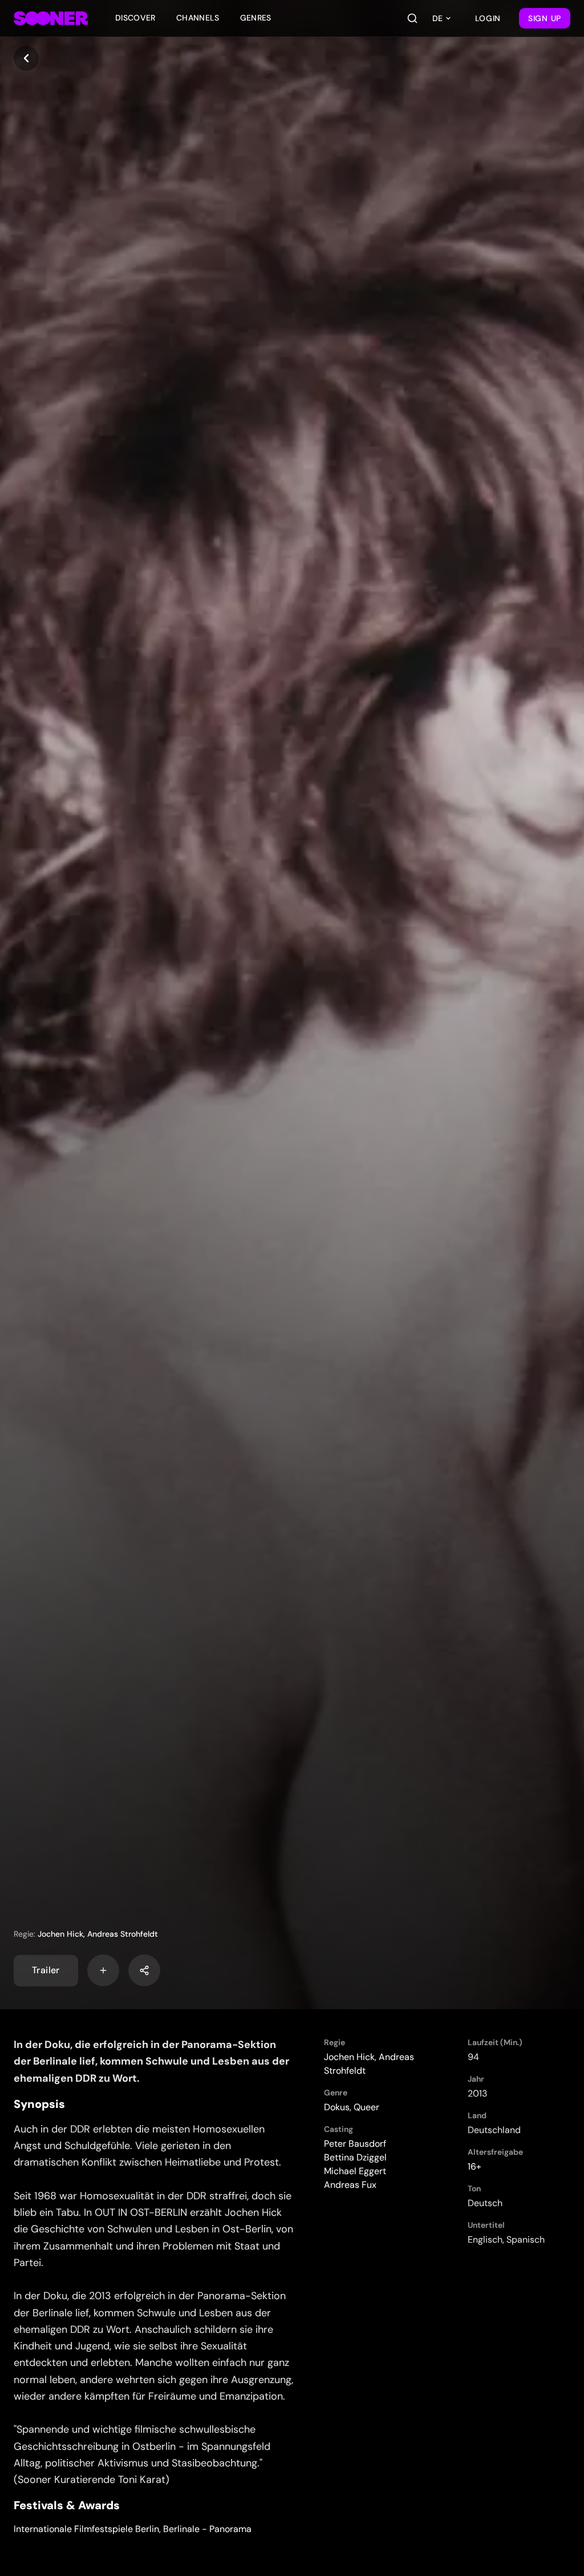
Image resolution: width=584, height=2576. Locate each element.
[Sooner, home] (51, 18)
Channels (198, 18)
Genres (256, 18)
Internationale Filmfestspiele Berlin (86, 2529)
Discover (135, 18)
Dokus (337, 2107)
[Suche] (412, 18)
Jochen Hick (60, 1934)
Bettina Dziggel (355, 2157)
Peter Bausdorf (355, 2144)
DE (437, 18)
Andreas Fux (350, 2185)
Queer (366, 2107)
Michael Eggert (355, 2171)
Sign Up (545, 18)
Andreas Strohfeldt (123, 1934)
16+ (474, 2166)
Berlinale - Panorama (207, 2529)
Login (488, 18)
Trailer (46, 1970)
